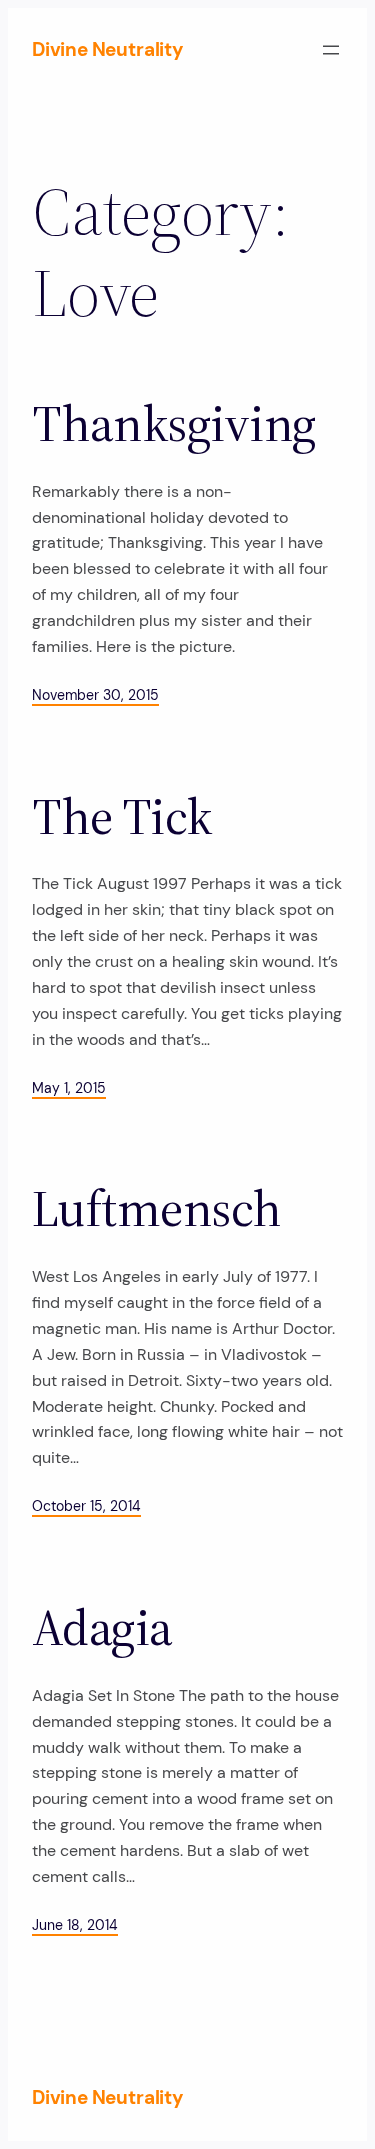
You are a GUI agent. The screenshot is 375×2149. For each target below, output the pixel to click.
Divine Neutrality (107, 49)
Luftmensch (156, 1209)
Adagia (102, 1628)
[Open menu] (331, 50)
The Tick (122, 817)
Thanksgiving (174, 424)
